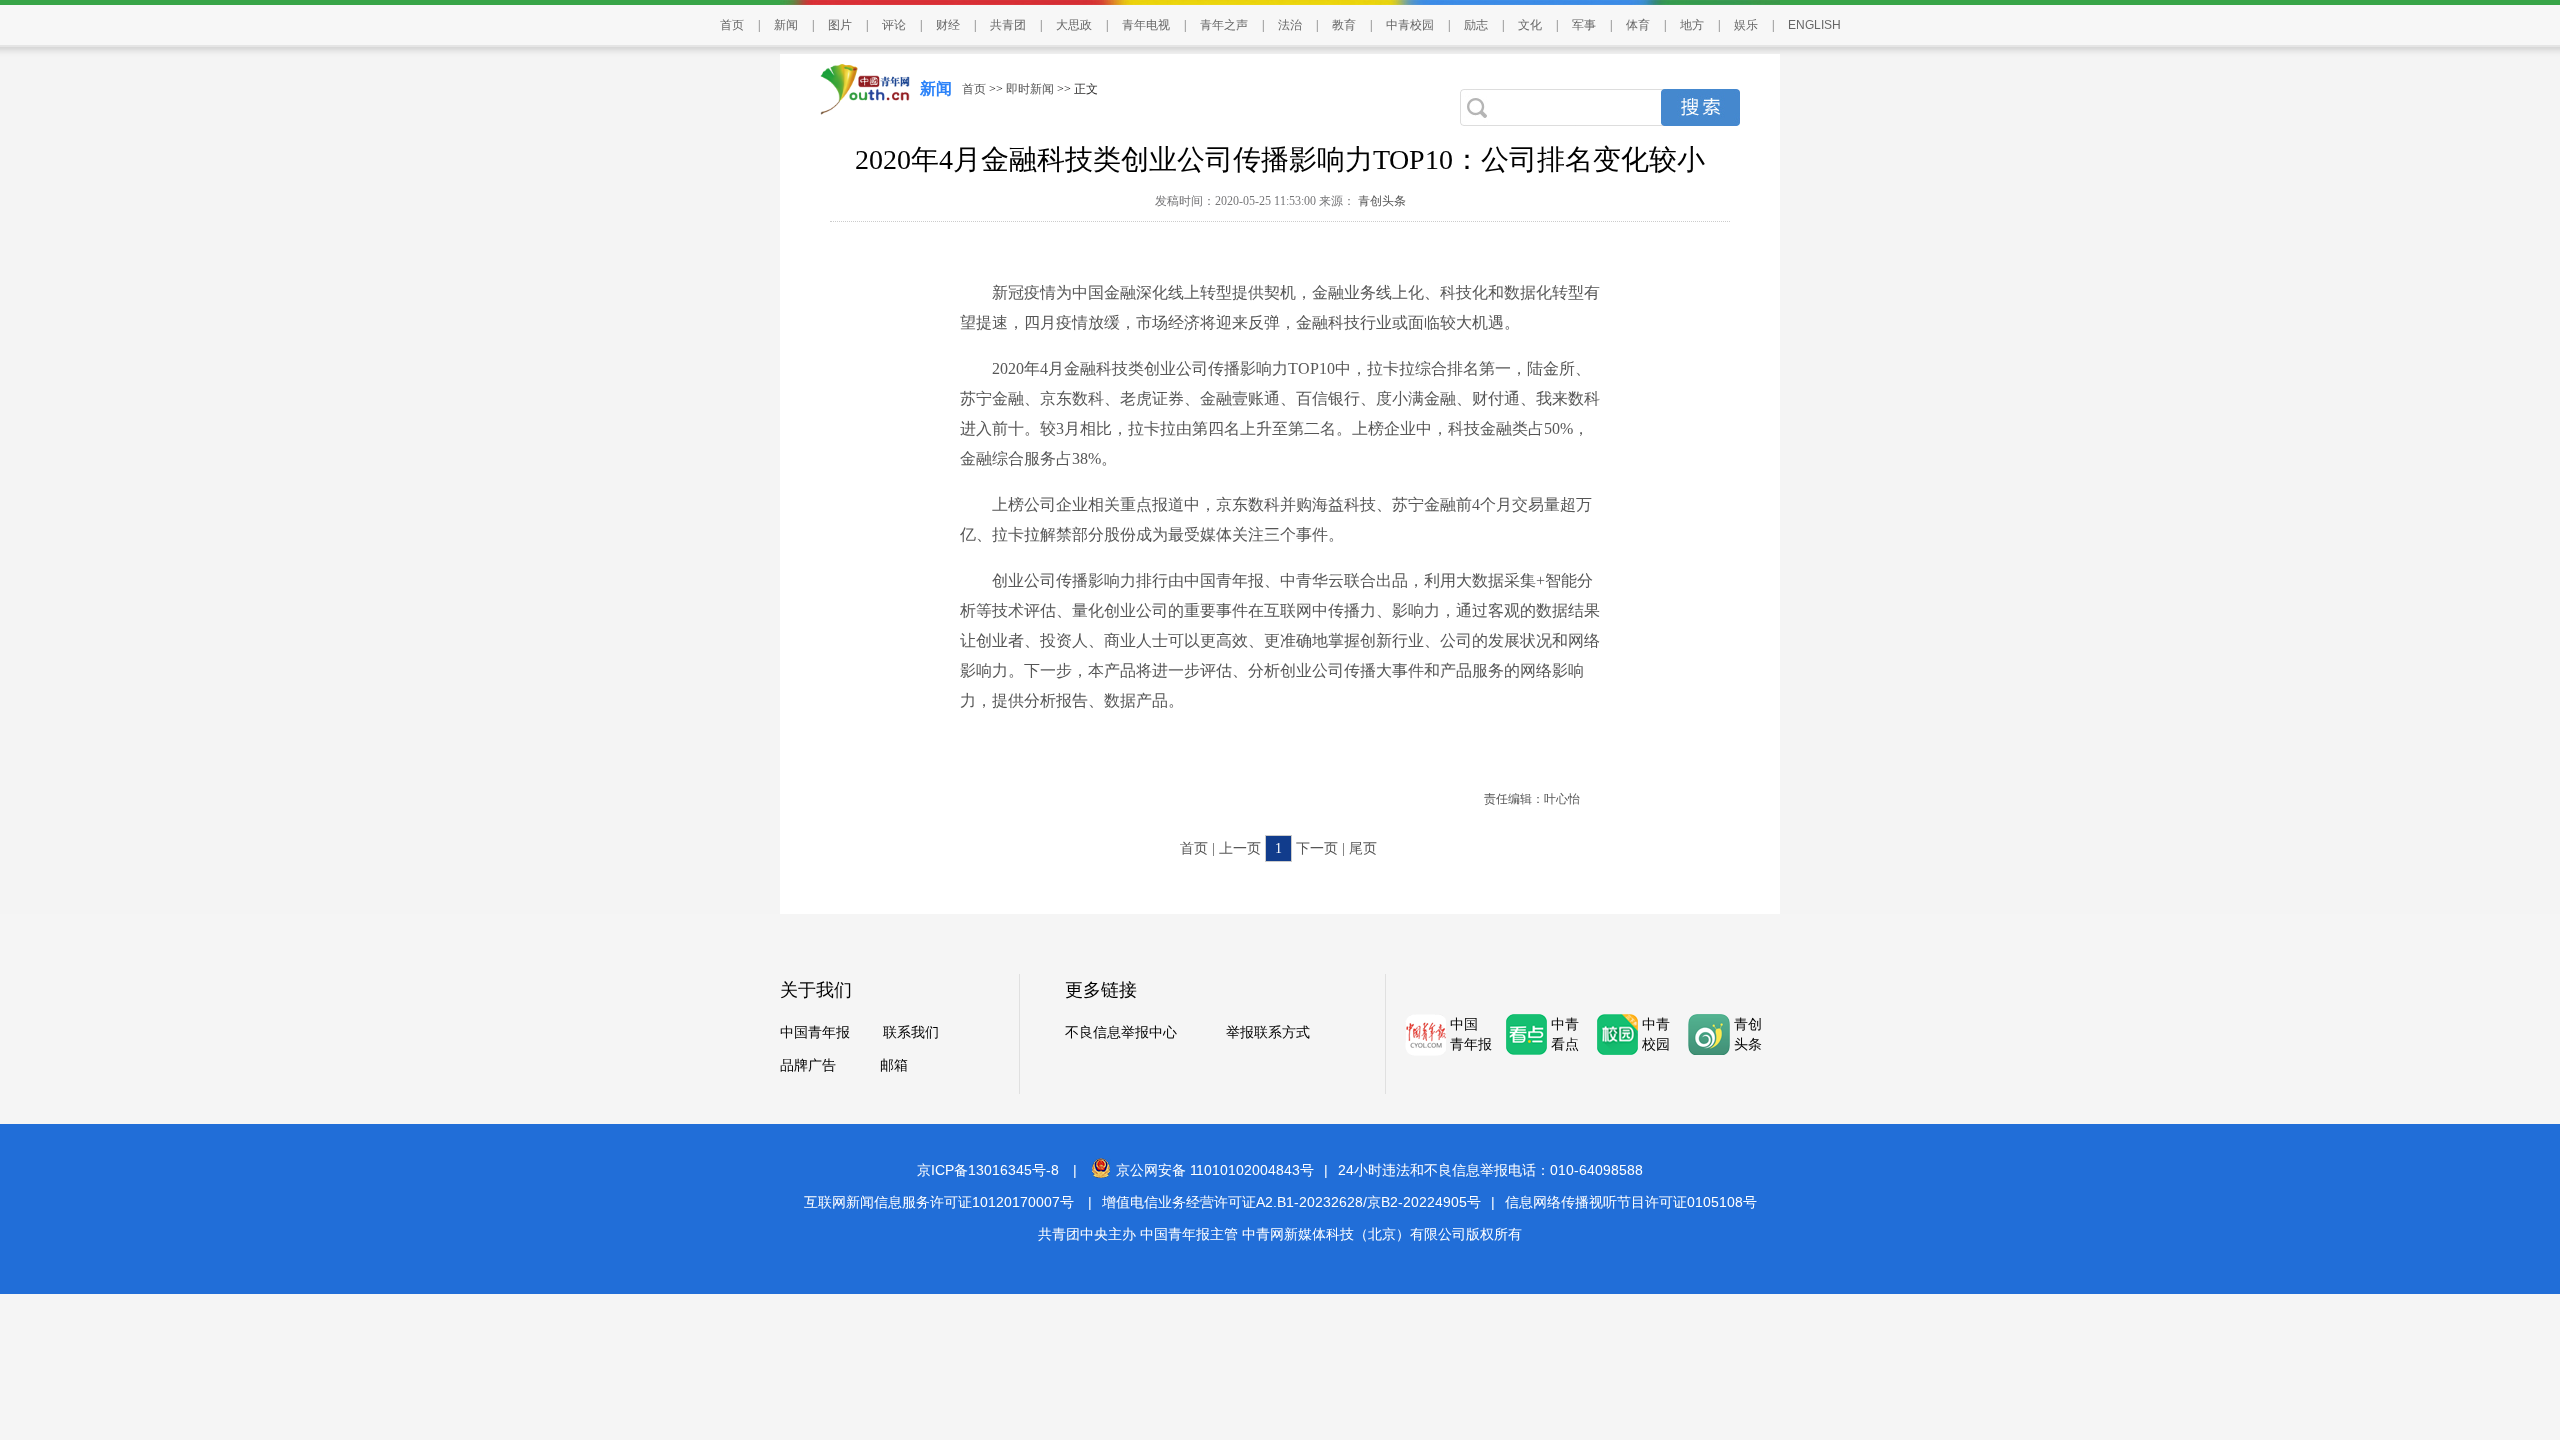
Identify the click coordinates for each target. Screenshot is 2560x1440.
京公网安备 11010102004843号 (1215, 1170)
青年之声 (1224, 25)
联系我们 (911, 1032)
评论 (894, 25)
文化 (1530, 25)
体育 (1638, 25)
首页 (732, 25)
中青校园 (1410, 25)
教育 (1344, 25)
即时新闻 (1030, 89)
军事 (1584, 25)
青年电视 (1146, 25)
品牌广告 (808, 1065)
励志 (1476, 25)
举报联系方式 (1268, 1032)
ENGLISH (1814, 25)
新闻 (786, 25)
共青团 (1008, 25)
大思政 (1074, 25)
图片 (840, 25)
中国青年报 (815, 1032)
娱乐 (1746, 25)
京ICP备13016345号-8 (988, 1170)
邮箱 (894, 1065)
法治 (1290, 25)
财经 (948, 25)
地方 (1692, 25)
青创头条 (1380, 201)
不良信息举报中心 (1121, 1032)
